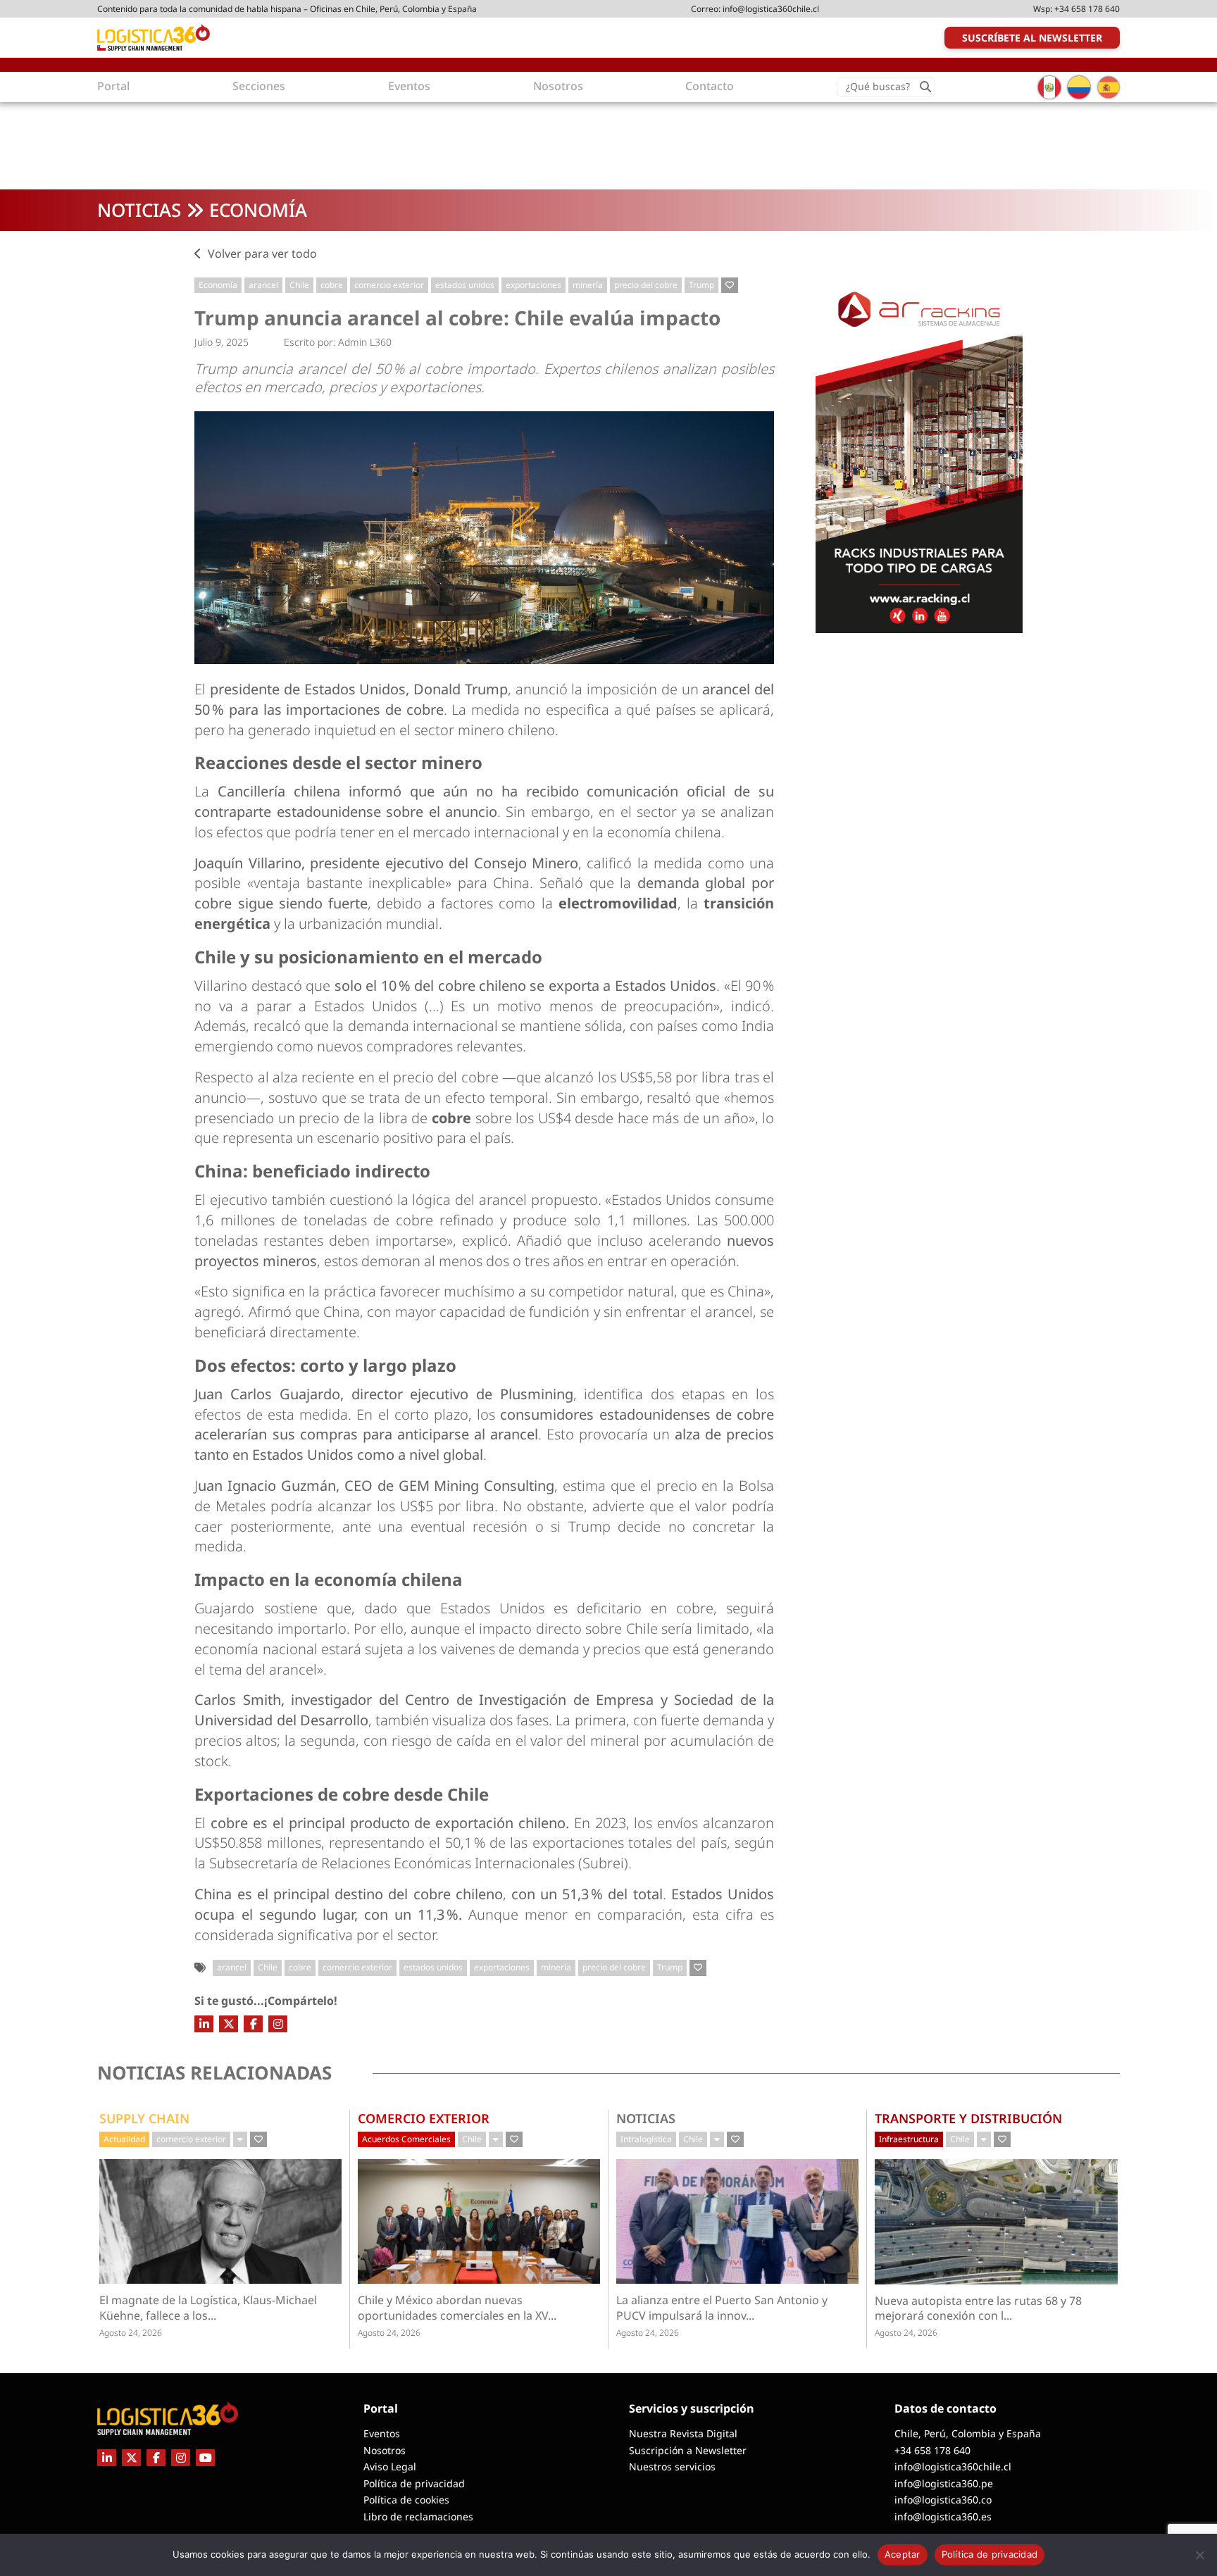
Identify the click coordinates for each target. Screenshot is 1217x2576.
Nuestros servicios (672, 2466)
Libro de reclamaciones (418, 2516)
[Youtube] (205, 2458)
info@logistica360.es (943, 2516)
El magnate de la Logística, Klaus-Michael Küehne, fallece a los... (208, 2308)
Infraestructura (909, 2139)
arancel (263, 285)
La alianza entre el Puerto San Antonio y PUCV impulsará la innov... (723, 2308)
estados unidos (465, 285)
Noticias (139, 210)
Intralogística (646, 2139)
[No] (1199, 2555)
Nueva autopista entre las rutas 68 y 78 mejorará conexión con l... (983, 2308)
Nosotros (385, 2450)
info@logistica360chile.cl (771, 9)
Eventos (382, 2433)
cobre (332, 285)
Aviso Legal (390, 2466)
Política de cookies (406, 2500)
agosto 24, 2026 (131, 2333)
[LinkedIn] (204, 2024)
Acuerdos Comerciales (406, 2139)
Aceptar (903, 2554)
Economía (258, 210)
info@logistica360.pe (944, 2483)
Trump (701, 285)
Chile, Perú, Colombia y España (968, 2433)
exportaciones (533, 285)
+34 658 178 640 (1087, 9)
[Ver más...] (240, 2139)
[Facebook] (253, 2024)
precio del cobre (646, 285)
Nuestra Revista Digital (683, 2433)
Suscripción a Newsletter (688, 2450)
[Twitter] (229, 2024)
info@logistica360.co (943, 2500)
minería (588, 285)
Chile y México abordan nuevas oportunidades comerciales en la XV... (467, 2308)
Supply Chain (144, 2118)
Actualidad (124, 2139)
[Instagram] (278, 2024)
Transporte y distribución (968, 2118)
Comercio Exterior (424, 2118)
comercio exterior (389, 285)
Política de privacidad (414, 2483)
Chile (299, 285)
